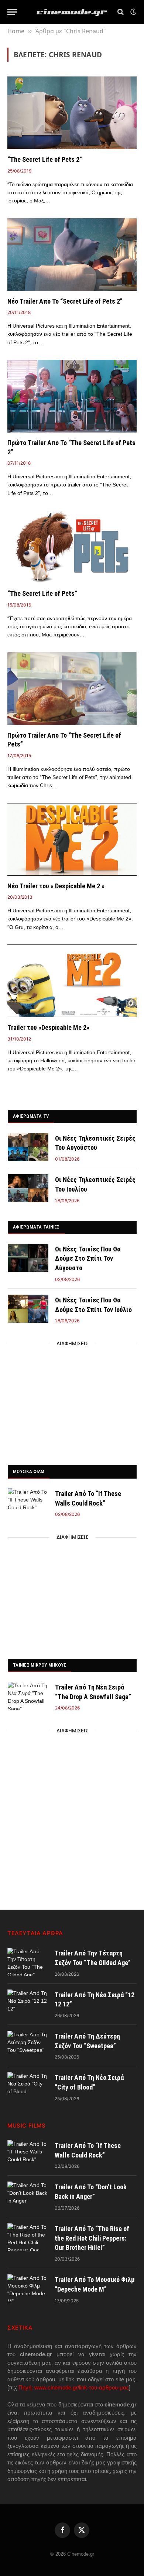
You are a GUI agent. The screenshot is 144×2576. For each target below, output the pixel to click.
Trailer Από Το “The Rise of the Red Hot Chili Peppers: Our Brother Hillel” (92, 2238)
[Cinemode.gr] (72, 12)
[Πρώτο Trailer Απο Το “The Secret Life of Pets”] (72, 689)
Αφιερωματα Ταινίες (36, 1227)
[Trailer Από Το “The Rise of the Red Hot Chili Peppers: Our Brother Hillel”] (28, 2237)
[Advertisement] (72, 1403)
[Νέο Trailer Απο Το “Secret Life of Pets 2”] (72, 255)
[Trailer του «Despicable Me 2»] (72, 981)
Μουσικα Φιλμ (29, 1471)
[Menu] (12, 12)
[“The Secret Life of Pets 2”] (72, 113)
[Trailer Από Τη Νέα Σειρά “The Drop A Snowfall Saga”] (28, 1696)
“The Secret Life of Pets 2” (45, 159)
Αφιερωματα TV (31, 1116)
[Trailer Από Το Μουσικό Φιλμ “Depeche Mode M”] (28, 2288)
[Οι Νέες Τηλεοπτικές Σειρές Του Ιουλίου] (28, 1188)
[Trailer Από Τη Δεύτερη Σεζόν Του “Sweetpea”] (28, 2045)
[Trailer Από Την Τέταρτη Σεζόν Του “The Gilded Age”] (28, 1962)
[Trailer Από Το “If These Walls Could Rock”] (28, 1502)
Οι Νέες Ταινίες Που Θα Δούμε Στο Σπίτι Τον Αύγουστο (88, 1258)
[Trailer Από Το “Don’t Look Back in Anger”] (28, 2196)
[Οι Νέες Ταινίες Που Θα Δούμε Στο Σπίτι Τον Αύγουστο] (28, 1258)
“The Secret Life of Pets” (42, 593)
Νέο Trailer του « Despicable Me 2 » (56, 886)
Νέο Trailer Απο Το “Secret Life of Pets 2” (65, 301)
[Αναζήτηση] (121, 12)
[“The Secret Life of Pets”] (72, 547)
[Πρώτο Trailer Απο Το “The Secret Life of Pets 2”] (72, 396)
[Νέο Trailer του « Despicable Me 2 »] (72, 839)
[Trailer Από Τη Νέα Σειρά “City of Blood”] (28, 2086)
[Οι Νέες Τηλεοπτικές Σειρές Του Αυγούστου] (28, 1147)
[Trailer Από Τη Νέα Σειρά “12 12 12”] (28, 2003)
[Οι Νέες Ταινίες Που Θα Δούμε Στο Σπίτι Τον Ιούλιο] (28, 1309)
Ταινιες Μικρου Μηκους (40, 1665)
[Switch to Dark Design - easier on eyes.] (133, 12)
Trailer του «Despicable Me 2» (48, 1027)
